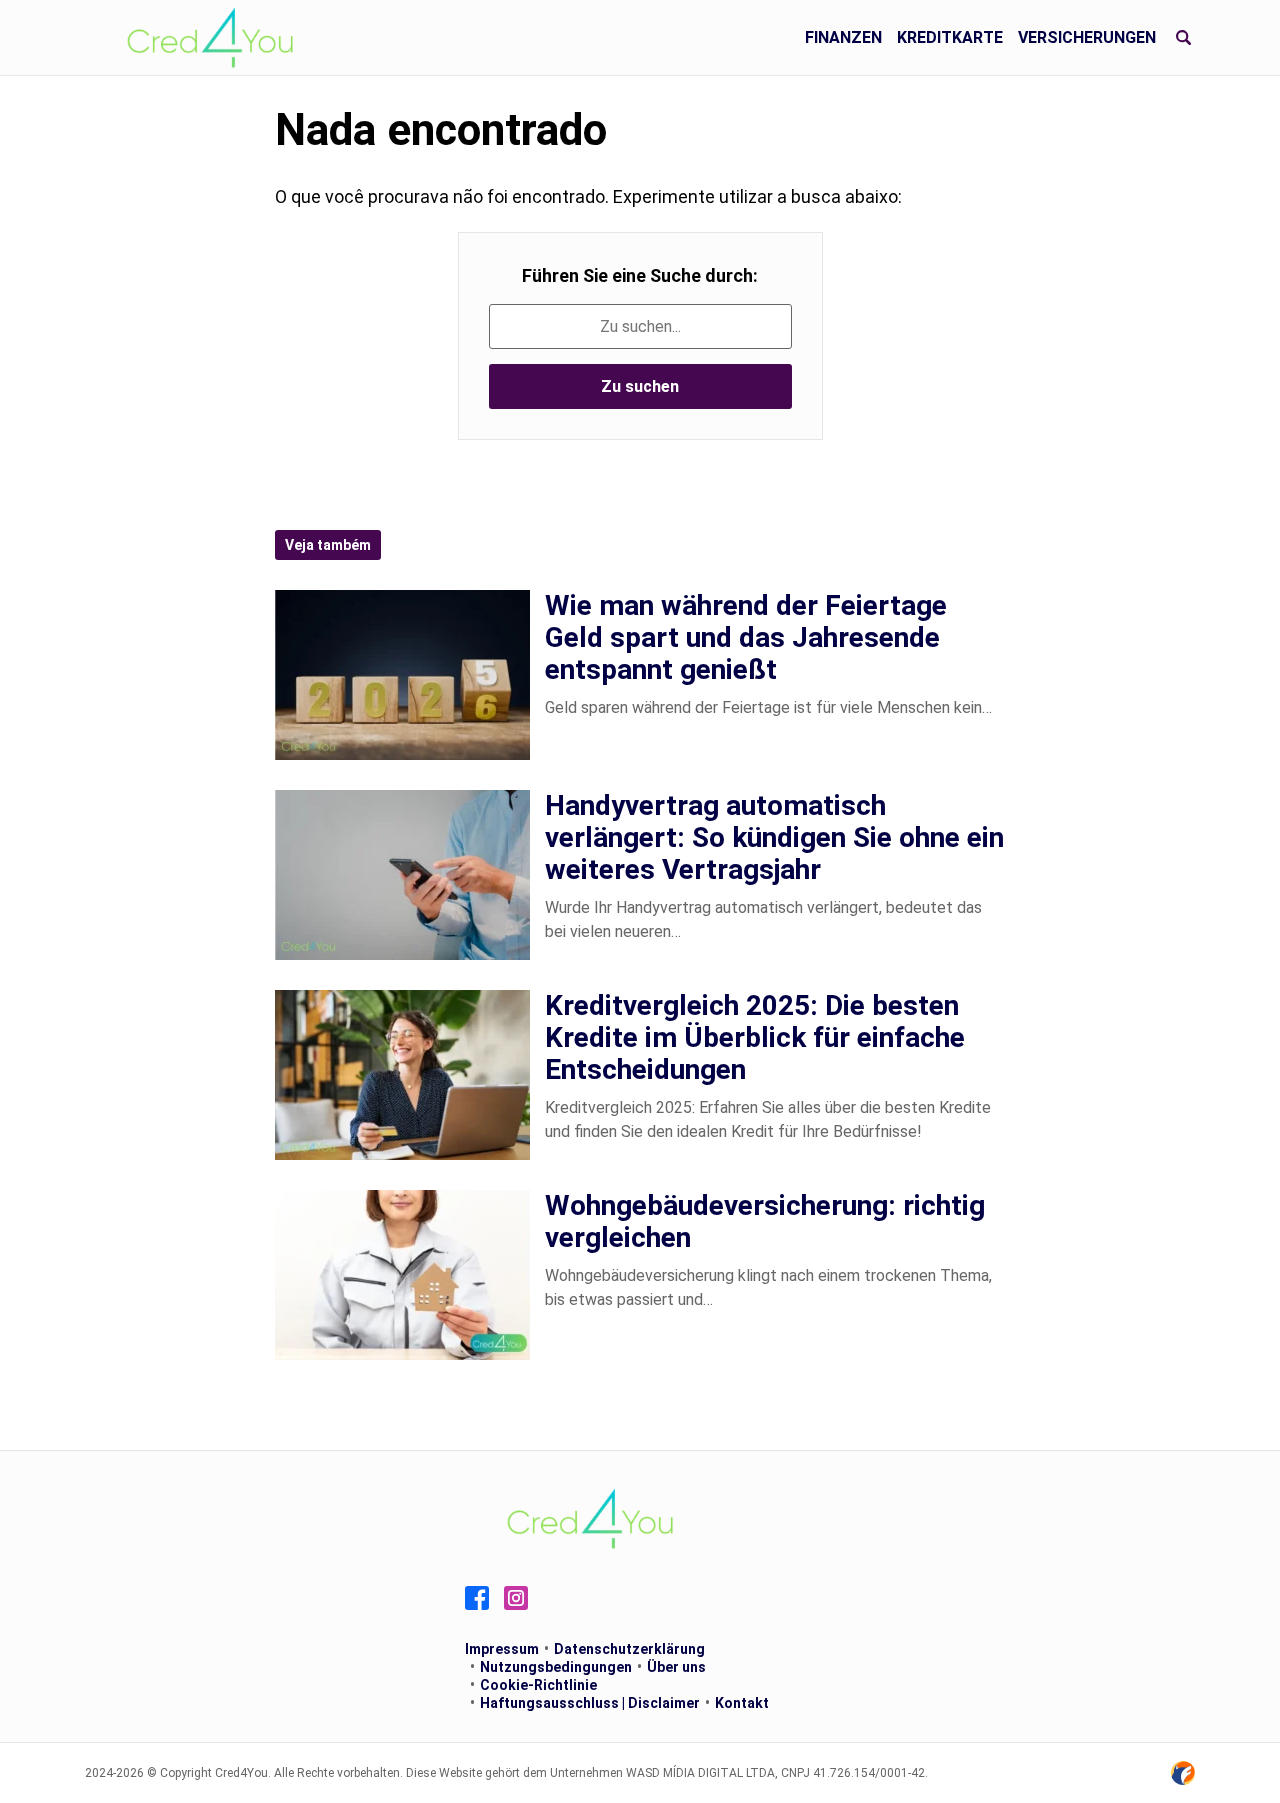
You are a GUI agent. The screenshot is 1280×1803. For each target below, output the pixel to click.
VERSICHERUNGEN (1087, 37)
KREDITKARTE (950, 37)
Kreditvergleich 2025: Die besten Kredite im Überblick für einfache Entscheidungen (755, 1037)
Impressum (502, 1649)
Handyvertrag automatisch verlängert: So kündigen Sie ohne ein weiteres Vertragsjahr (774, 837)
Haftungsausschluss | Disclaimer (590, 1703)
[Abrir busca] (1183, 38)
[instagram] (516, 1598)
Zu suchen (640, 386)
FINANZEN (843, 37)
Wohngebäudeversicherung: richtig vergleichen (765, 1221)
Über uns (676, 1667)
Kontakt (742, 1703)
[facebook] (477, 1598)
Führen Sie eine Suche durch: (640, 275)
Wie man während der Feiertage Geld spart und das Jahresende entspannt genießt (746, 637)
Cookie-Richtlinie (538, 1685)
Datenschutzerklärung (629, 1649)
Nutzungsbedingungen (556, 1667)
